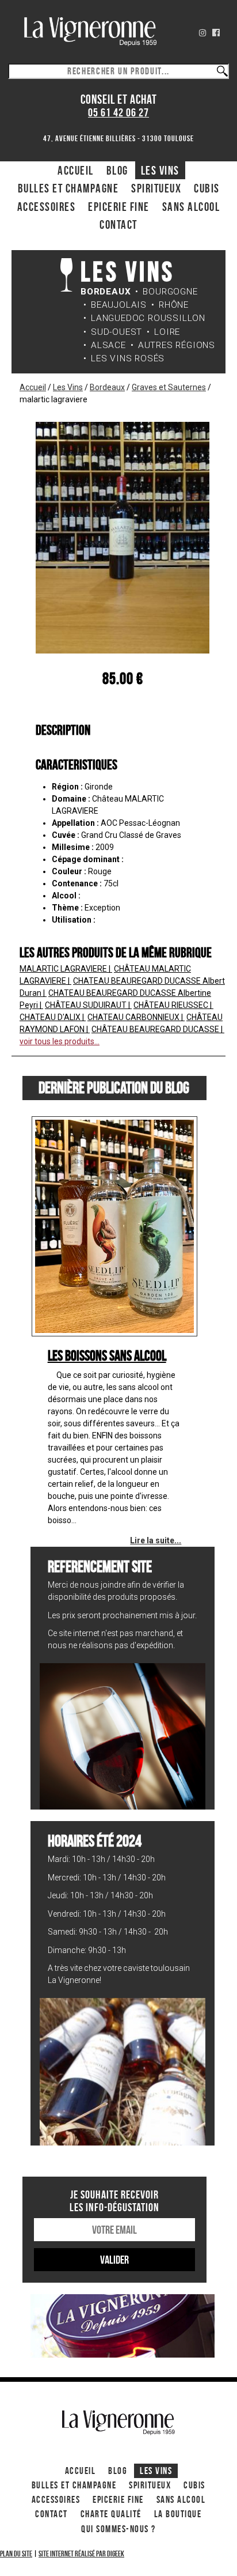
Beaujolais (119, 305)
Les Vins (160, 170)
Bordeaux (106, 292)
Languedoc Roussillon (148, 318)
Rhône (174, 305)
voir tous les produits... (60, 1041)
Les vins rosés (128, 358)
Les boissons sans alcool (107, 1355)
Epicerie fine (119, 207)
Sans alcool (191, 207)
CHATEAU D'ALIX (51, 1017)
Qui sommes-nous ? (118, 2529)
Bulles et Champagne (68, 188)
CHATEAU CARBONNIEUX (134, 1017)
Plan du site (16, 2554)
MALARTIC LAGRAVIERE (64, 969)
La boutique (178, 2514)
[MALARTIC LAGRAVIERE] (123, 537)
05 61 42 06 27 (118, 113)
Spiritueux (156, 188)
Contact (118, 224)
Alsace (108, 345)
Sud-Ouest (116, 332)
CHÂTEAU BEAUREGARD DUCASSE (156, 1029)
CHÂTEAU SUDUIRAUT (87, 1005)
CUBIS (207, 188)
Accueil (33, 387)
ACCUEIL (76, 170)
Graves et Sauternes (169, 387)
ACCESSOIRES (47, 207)
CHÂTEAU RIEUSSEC (172, 1005)
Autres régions (177, 345)
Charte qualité (111, 2514)
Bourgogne (170, 292)
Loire (167, 332)
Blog (117, 170)
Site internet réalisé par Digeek (81, 2554)
